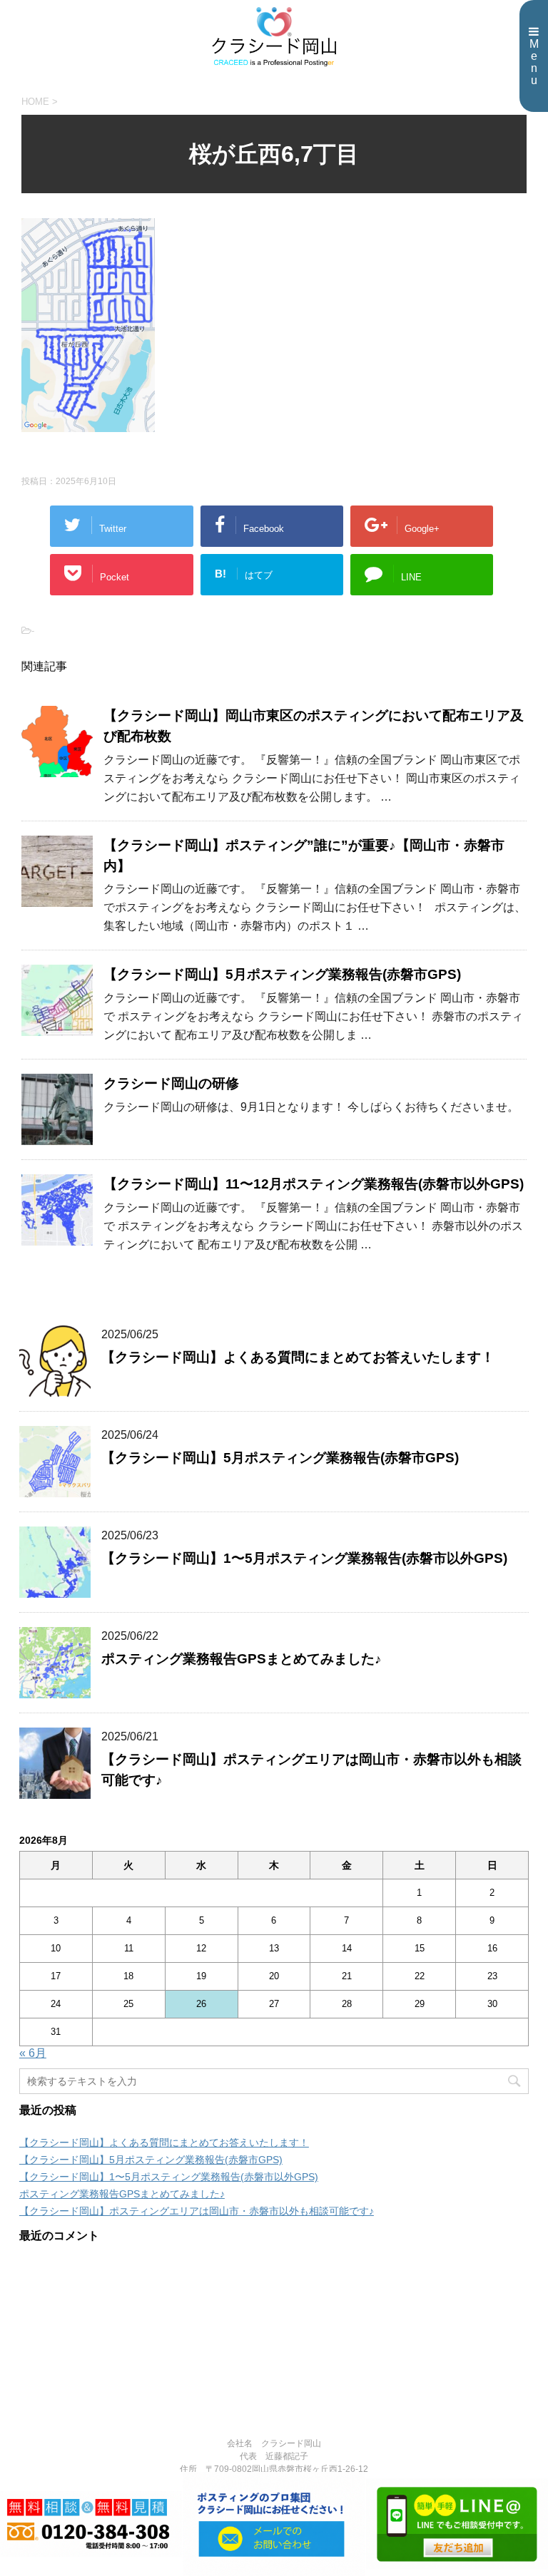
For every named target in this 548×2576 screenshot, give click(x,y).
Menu (534, 62)
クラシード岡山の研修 (171, 1083)
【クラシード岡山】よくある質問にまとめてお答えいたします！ (298, 1357)
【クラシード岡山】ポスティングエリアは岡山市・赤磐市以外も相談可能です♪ (197, 2211)
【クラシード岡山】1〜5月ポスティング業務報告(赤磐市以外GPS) (304, 1558)
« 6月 (33, 2053)
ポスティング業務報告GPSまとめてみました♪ (242, 1659)
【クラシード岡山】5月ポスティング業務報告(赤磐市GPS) (282, 974)
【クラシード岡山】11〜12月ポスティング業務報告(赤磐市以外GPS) (314, 1184)
